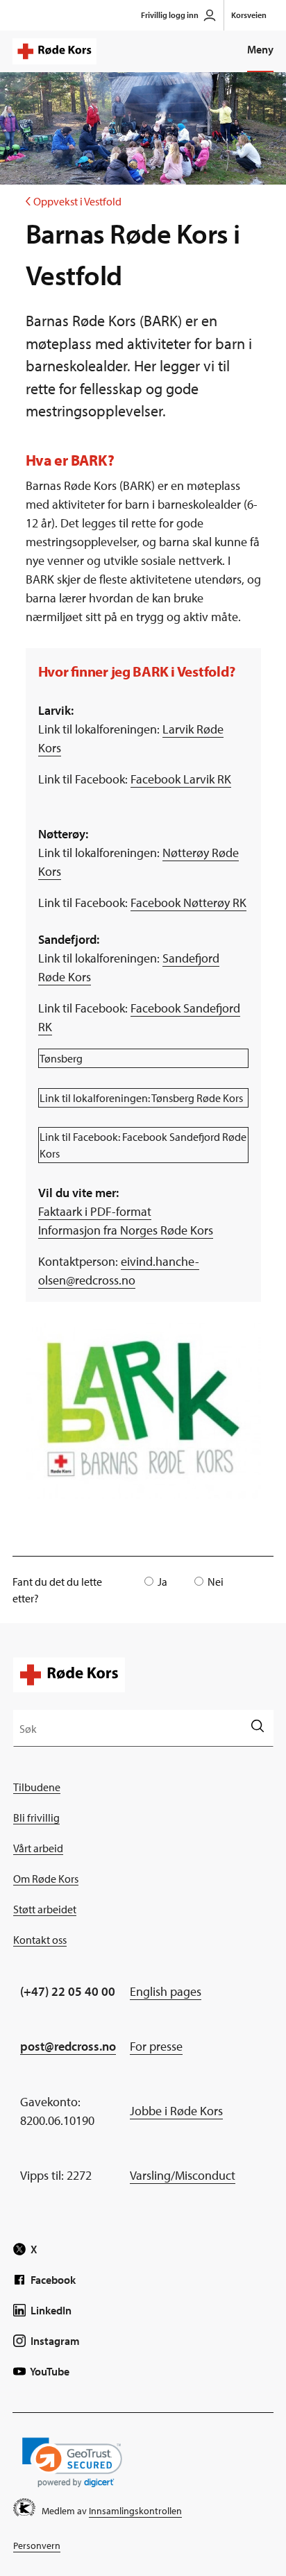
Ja (162, 1582)
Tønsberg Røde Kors (197, 1098)
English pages (166, 1991)
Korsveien (249, 15)
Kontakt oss (40, 1940)
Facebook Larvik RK (181, 779)
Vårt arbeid (38, 1848)
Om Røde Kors (46, 1879)
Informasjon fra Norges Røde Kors (126, 1230)
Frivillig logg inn (170, 15)
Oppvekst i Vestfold (74, 201)
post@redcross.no (68, 2046)
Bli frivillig (36, 1817)
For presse (156, 2046)
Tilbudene (37, 1787)
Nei (216, 1582)
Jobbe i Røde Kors (176, 2111)
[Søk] (257, 1728)
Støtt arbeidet (45, 1909)
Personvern (37, 2545)
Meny (260, 49)
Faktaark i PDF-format (95, 1211)
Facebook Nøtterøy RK (188, 903)
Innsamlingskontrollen (135, 2511)
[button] (72, 2463)
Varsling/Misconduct (183, 2175)
